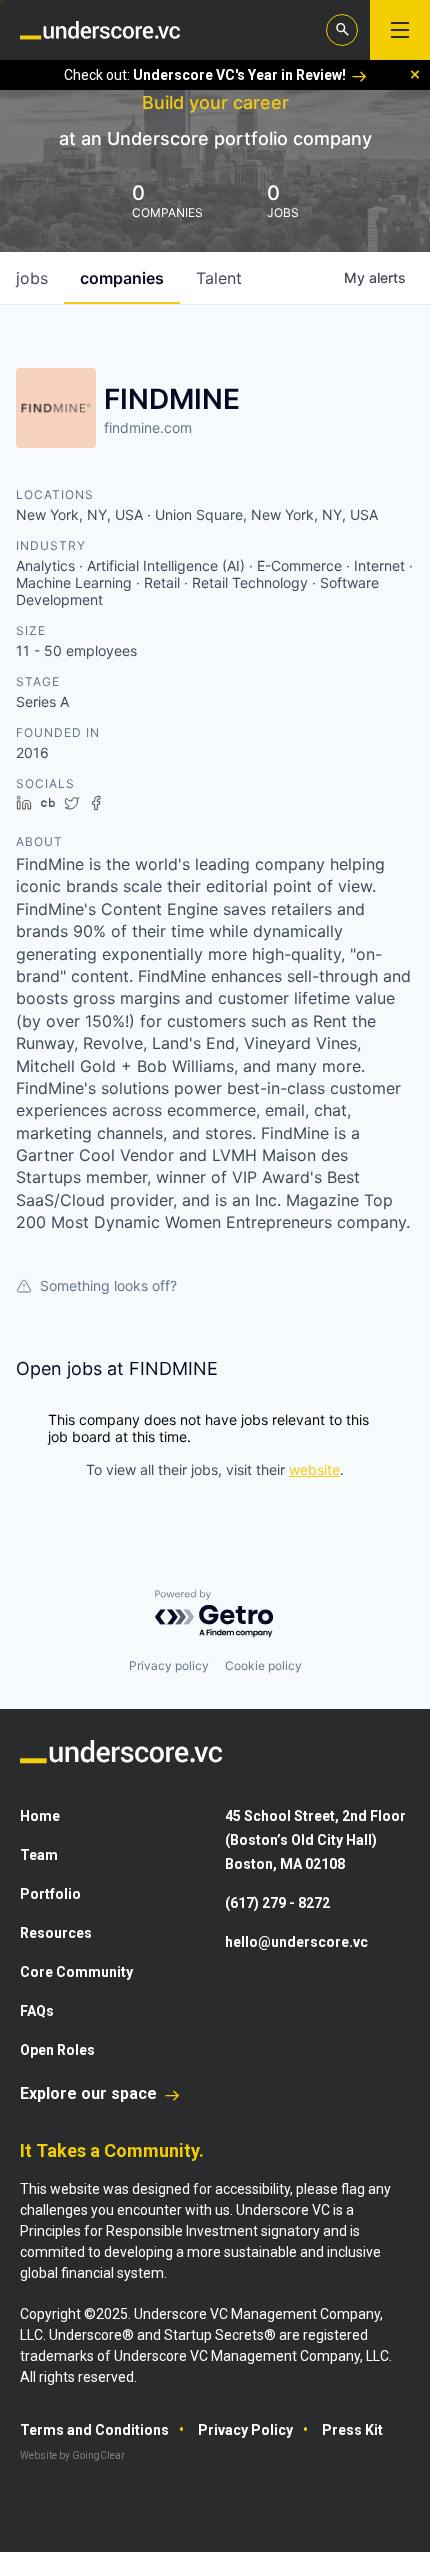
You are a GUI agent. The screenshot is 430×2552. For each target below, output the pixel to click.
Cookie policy (263, 1665)
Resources (56, 1933)
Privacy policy (169, 1665)
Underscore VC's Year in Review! (239, 75)
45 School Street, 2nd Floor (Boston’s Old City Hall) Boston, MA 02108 (315, 1840)
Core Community (76, 1972)
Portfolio (50, 1894)
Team (39, 1855)
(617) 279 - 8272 (277, 1903)
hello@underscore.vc (296, 1942)
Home (40, 1816)
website (314, 1469)
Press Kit (352, 2430)
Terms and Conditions (94, 2430)
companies (122, 278)
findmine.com (148, 427)
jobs (32, 278)
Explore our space (90, 2093)
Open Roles (57, 2050)
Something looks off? (108, 1285)
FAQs (37, 2011)
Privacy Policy (245, 2430)
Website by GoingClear (72, 2455)
